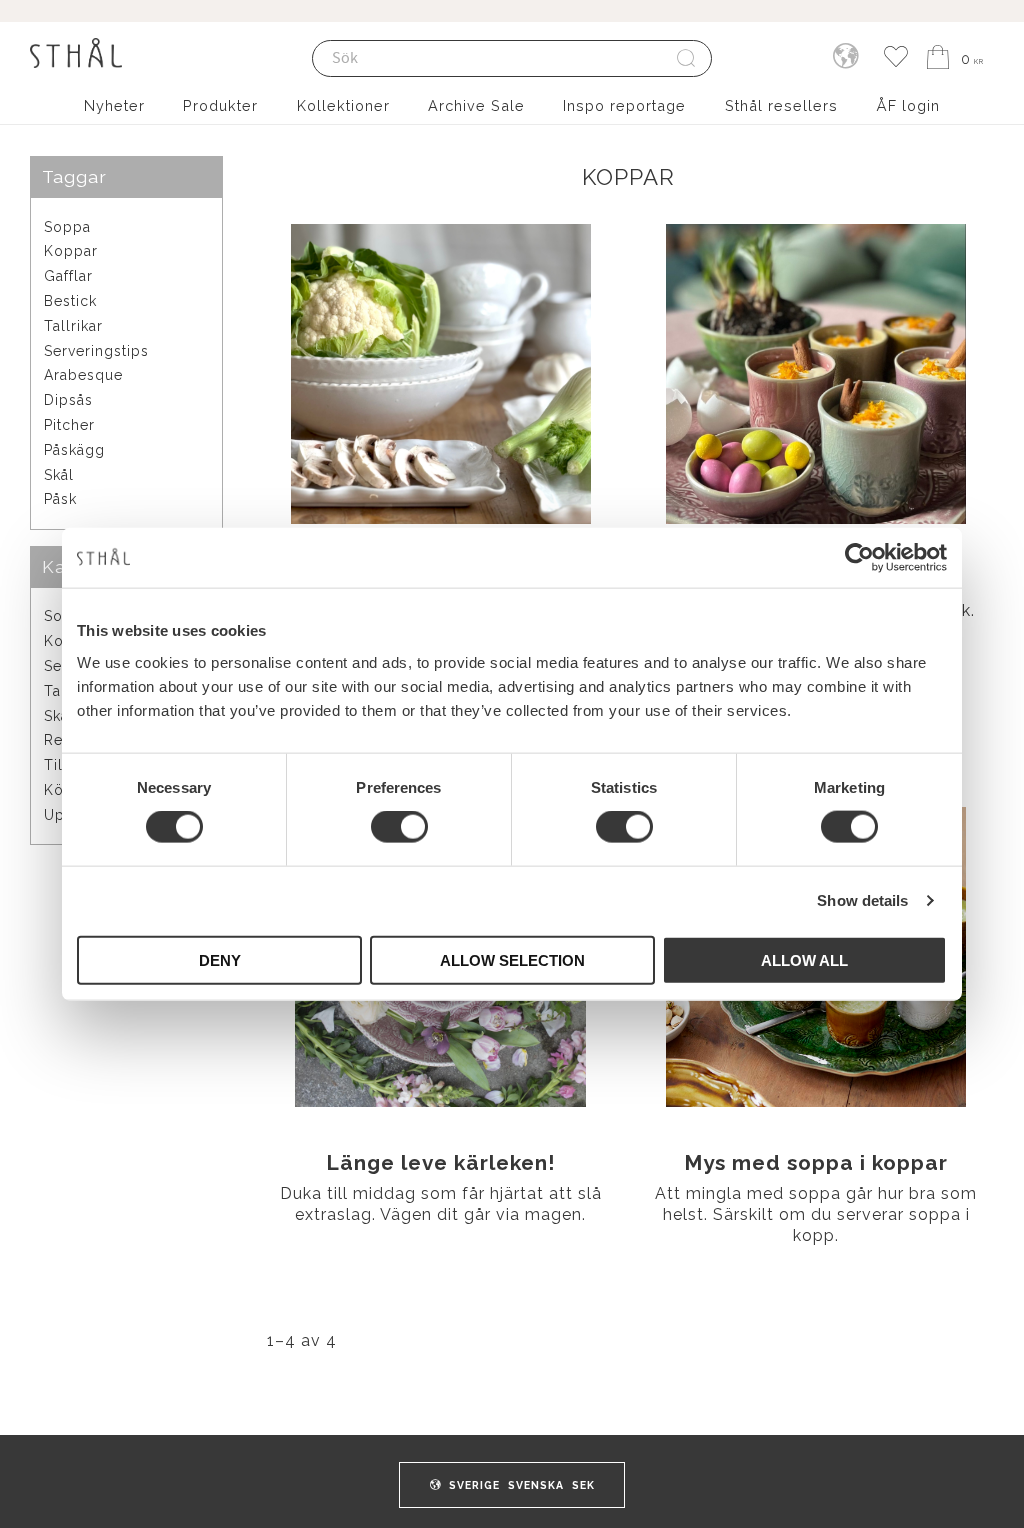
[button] (896, 58)
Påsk (60, 499)
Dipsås (68, 400)
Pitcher (69, 425)
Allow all (804, 959)
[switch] (399, 827)
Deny (220, 959)
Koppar (71, 251)
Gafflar (68, 276)
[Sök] (687, 58)
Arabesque (83, 375)
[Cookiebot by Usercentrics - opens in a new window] (859, 558)
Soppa (67, 227)
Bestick (70, 301)
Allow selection (512, 959)
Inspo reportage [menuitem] (624, 105)
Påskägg (74, 450)
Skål (59, 475)
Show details (862, 900)
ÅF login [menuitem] (908, 105)
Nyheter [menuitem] (114, 105)
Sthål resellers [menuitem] (781, 105)
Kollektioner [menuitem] (343, 105)
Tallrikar (73, 326)
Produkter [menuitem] (220, 105)
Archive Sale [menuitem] (476, 105)
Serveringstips (96, 351)
